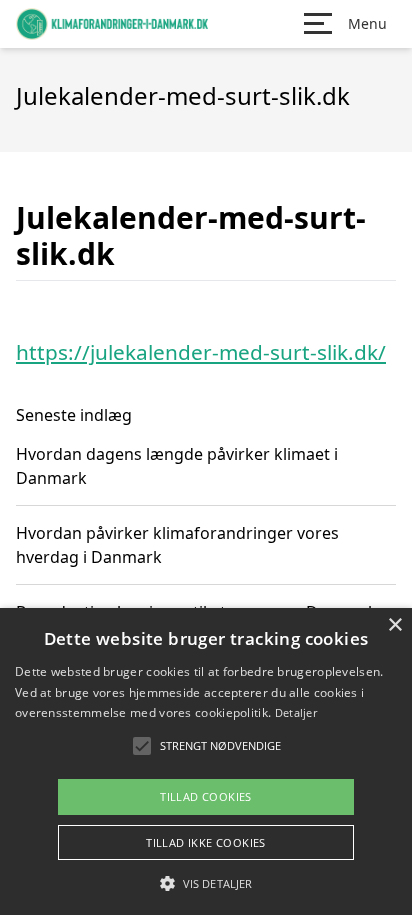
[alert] (206, 761)
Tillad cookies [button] (206, 796)
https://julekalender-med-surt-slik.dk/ (201, 352)
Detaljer (296, 712)
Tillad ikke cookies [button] (206, 842)
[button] (206, 883)
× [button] (394, 625)
